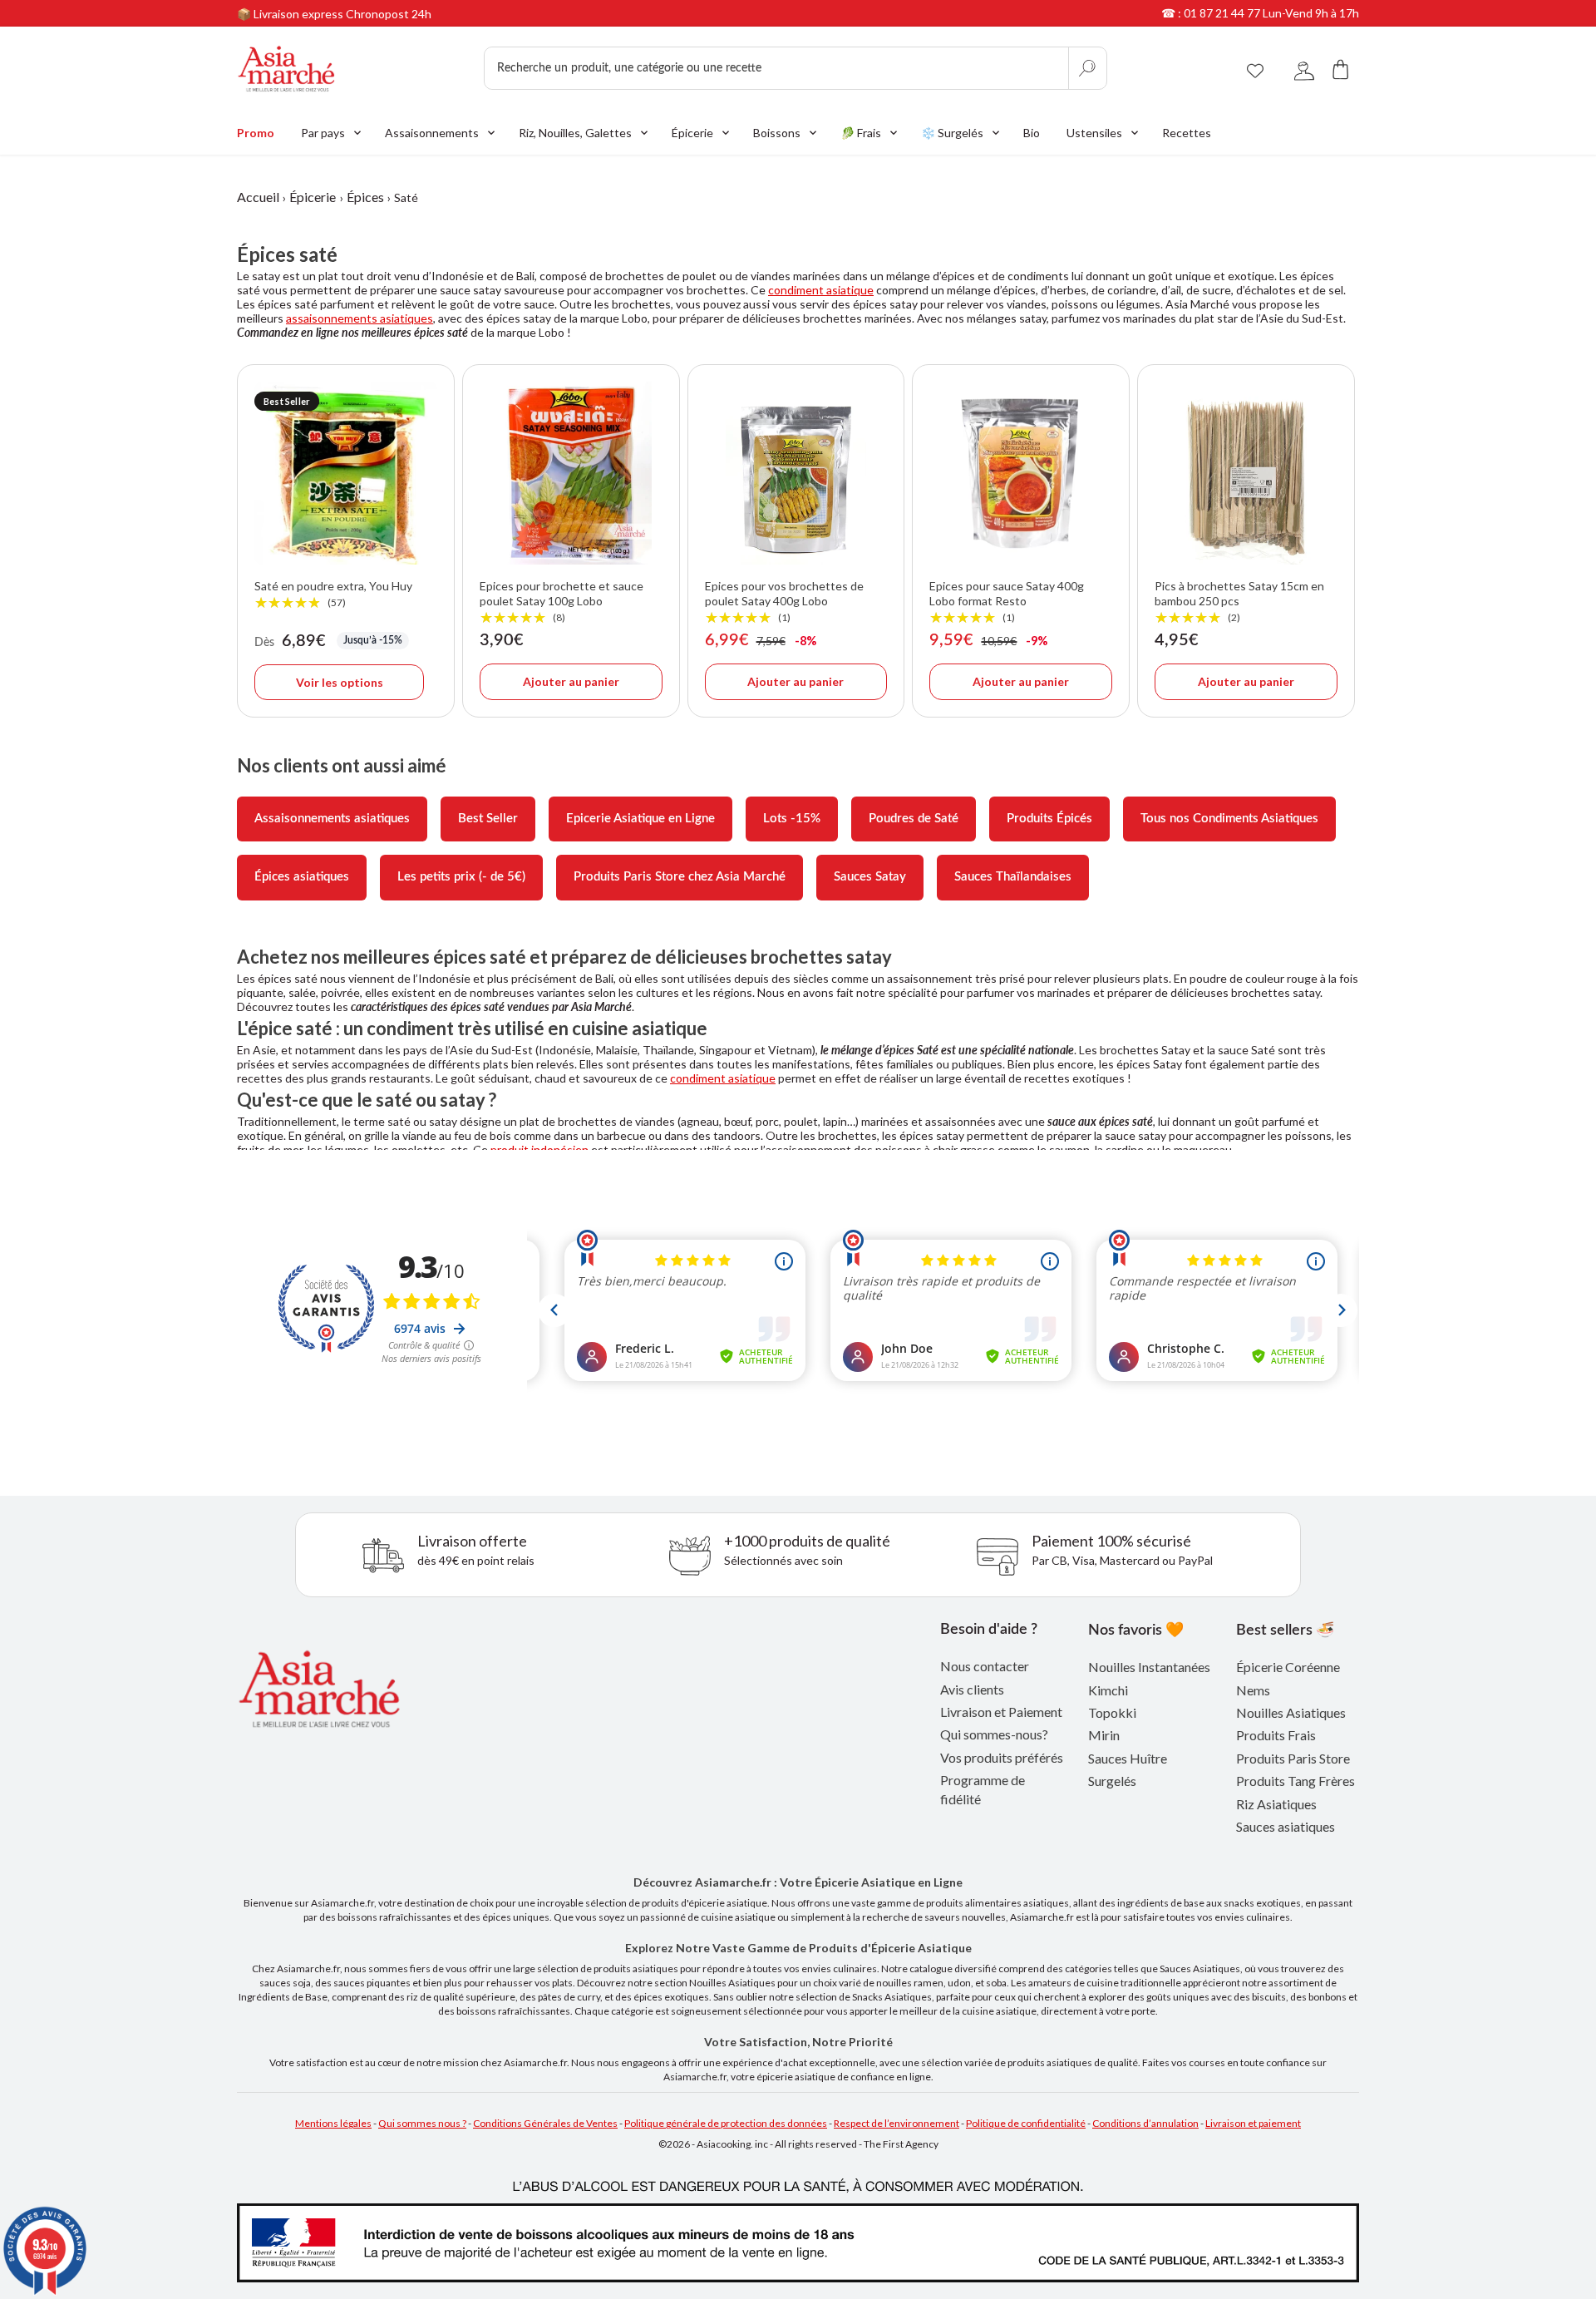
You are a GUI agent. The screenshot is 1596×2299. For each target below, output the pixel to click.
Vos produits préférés (1002, 1757)
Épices (365, 197)
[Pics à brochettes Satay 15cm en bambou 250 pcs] (1246, 473)
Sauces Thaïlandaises (1013, 877)
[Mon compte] (1304, 69)
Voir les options (340, 682)
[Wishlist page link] (1255, 68)
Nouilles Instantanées (1149, 1667)
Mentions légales (333, 2123)
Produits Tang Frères (1296, 1781)
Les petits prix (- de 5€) (461, 877)
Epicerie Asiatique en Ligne (640, 819)
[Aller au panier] (1341, 69)
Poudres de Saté (914, 819)
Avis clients (972, 1689)
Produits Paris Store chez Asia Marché (680, 877)
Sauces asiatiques (1286, 1826)
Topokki (1112, 1712)
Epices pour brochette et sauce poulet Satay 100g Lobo (562, 602)
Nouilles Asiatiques (1291, 1712)
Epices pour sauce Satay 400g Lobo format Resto (1007, 602)
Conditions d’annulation (1145, 2123)
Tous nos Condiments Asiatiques (1229, 819)
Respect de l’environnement (897, 2123)
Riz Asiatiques (1276, 1804)
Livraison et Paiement (1001, 1712)
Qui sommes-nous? (994, 1734)
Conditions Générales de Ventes (545, 2123)
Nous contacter (985, 1666)
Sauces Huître (1128, 1758)
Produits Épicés (1049, 819)
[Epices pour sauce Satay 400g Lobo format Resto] (1021, 473)
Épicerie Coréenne (1288, 1667)
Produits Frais (1276, 1735)
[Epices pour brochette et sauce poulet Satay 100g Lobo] (571, 473)
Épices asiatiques (302, 877)
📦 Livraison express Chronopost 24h (334, 14)
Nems (1253, 1690)
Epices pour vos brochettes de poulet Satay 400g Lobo (784, 602)
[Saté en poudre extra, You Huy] (346, 473)
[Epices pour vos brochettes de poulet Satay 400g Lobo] (796, 473)
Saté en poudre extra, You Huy (333, 594)
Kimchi (1108, 1690)
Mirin (1104, 1735)
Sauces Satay (870, 877)
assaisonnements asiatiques (360, 318)
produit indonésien (539, 1149)
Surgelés (1112, 1781)
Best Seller (488, 819)
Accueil (258, 197)
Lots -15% (792, 819)
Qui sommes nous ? (422, 2123)
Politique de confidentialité (1026, 2123)
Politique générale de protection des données (726, 2123)
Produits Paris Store (1293, 1758)
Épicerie (313, 197)
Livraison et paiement (1253, 2123)
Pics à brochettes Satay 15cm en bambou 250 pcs (1239, 602)
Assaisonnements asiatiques (332, 819)
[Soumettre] (1087, 68)
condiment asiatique (821, 290)
